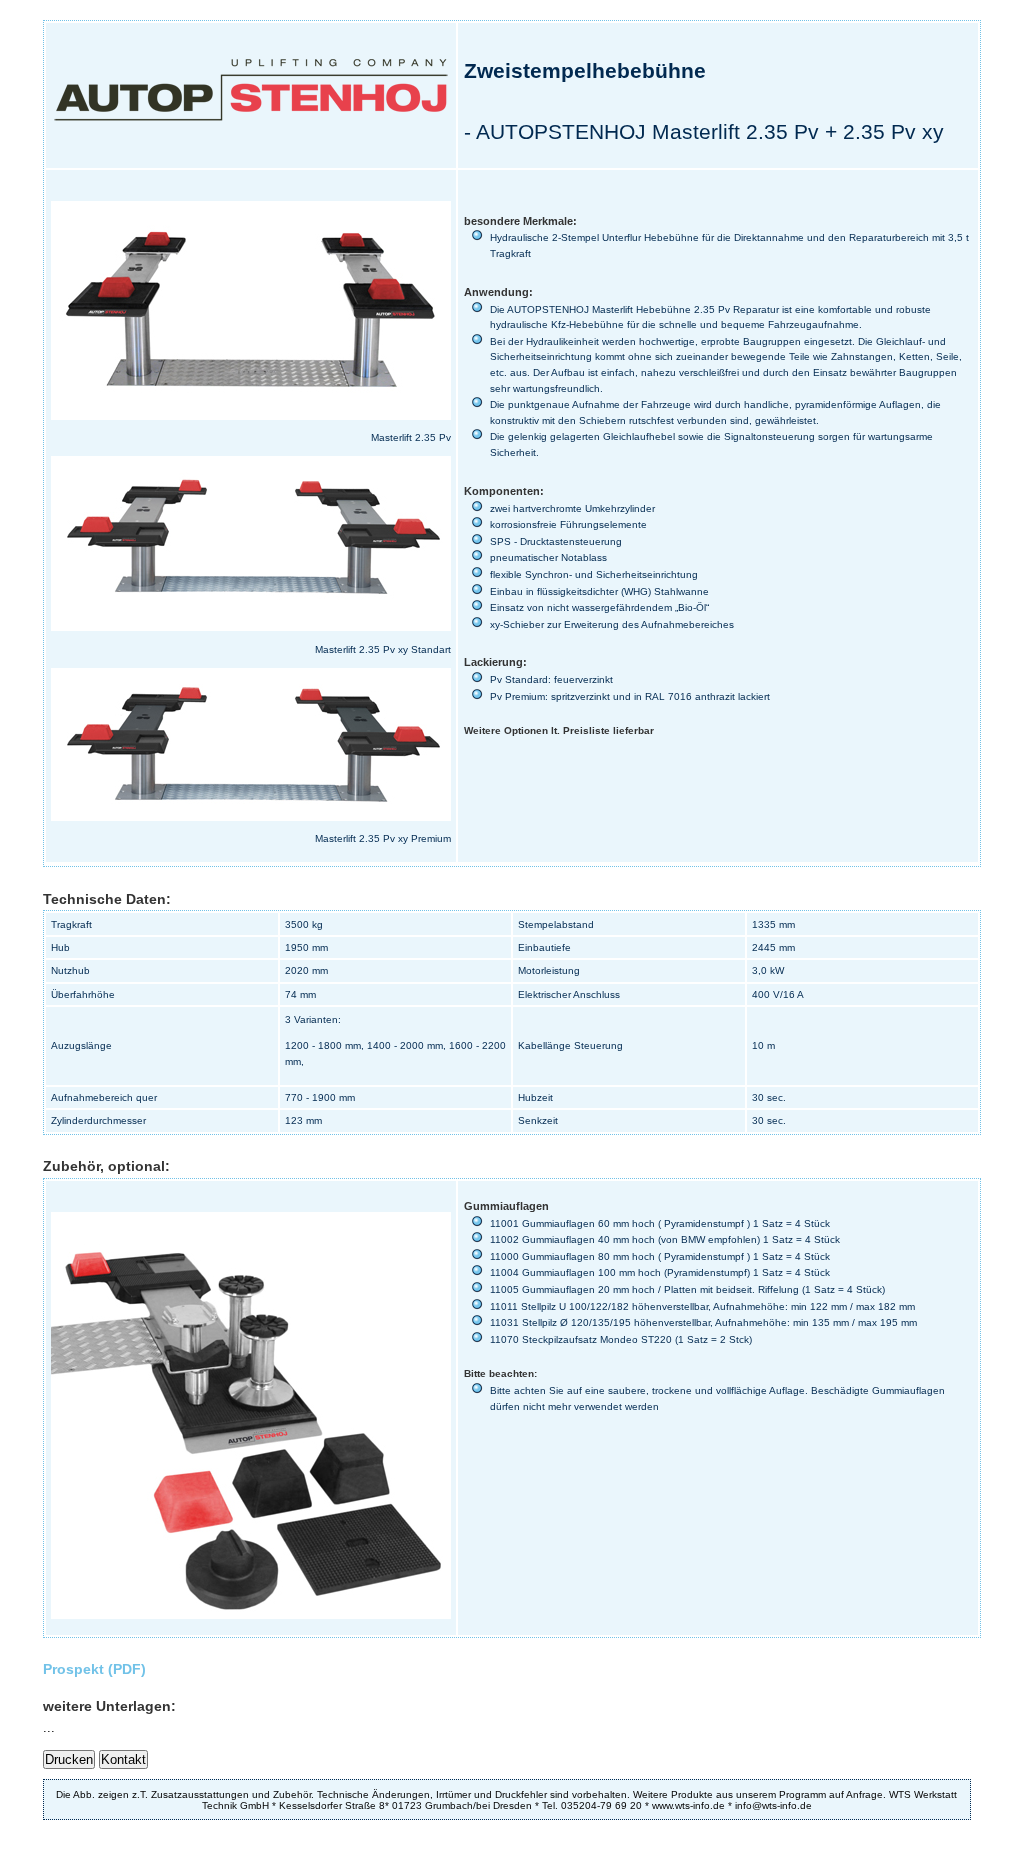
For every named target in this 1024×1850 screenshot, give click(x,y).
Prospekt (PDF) (94, 1669)
